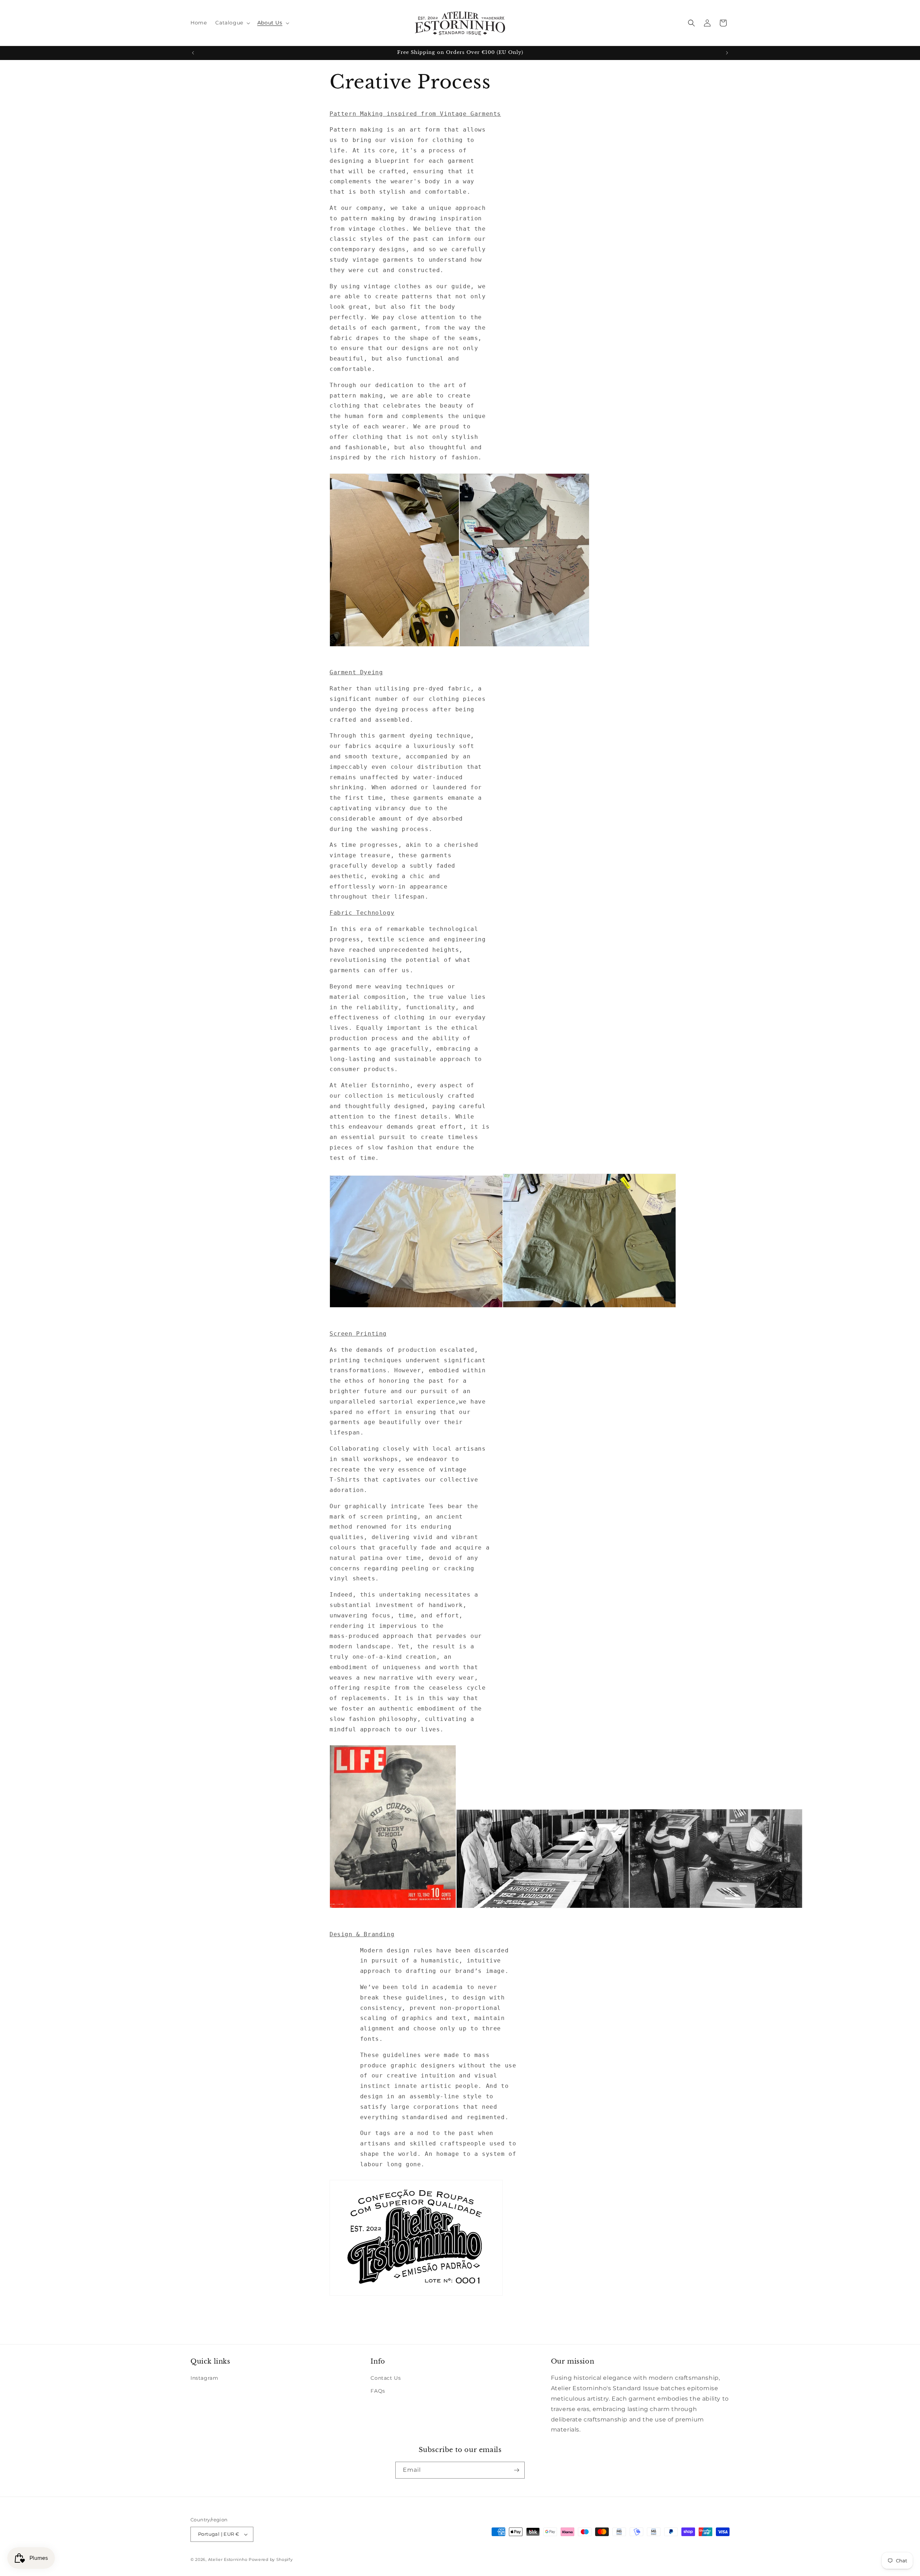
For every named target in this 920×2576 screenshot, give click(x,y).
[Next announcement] (727, 53)
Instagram (204, 2378)
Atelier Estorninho (228, 2559)
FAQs (378, 2391)
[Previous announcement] (193, 53)
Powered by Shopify (271, 2559)
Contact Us (386, 2378)
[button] (232, 23)
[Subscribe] (516, 2470)
